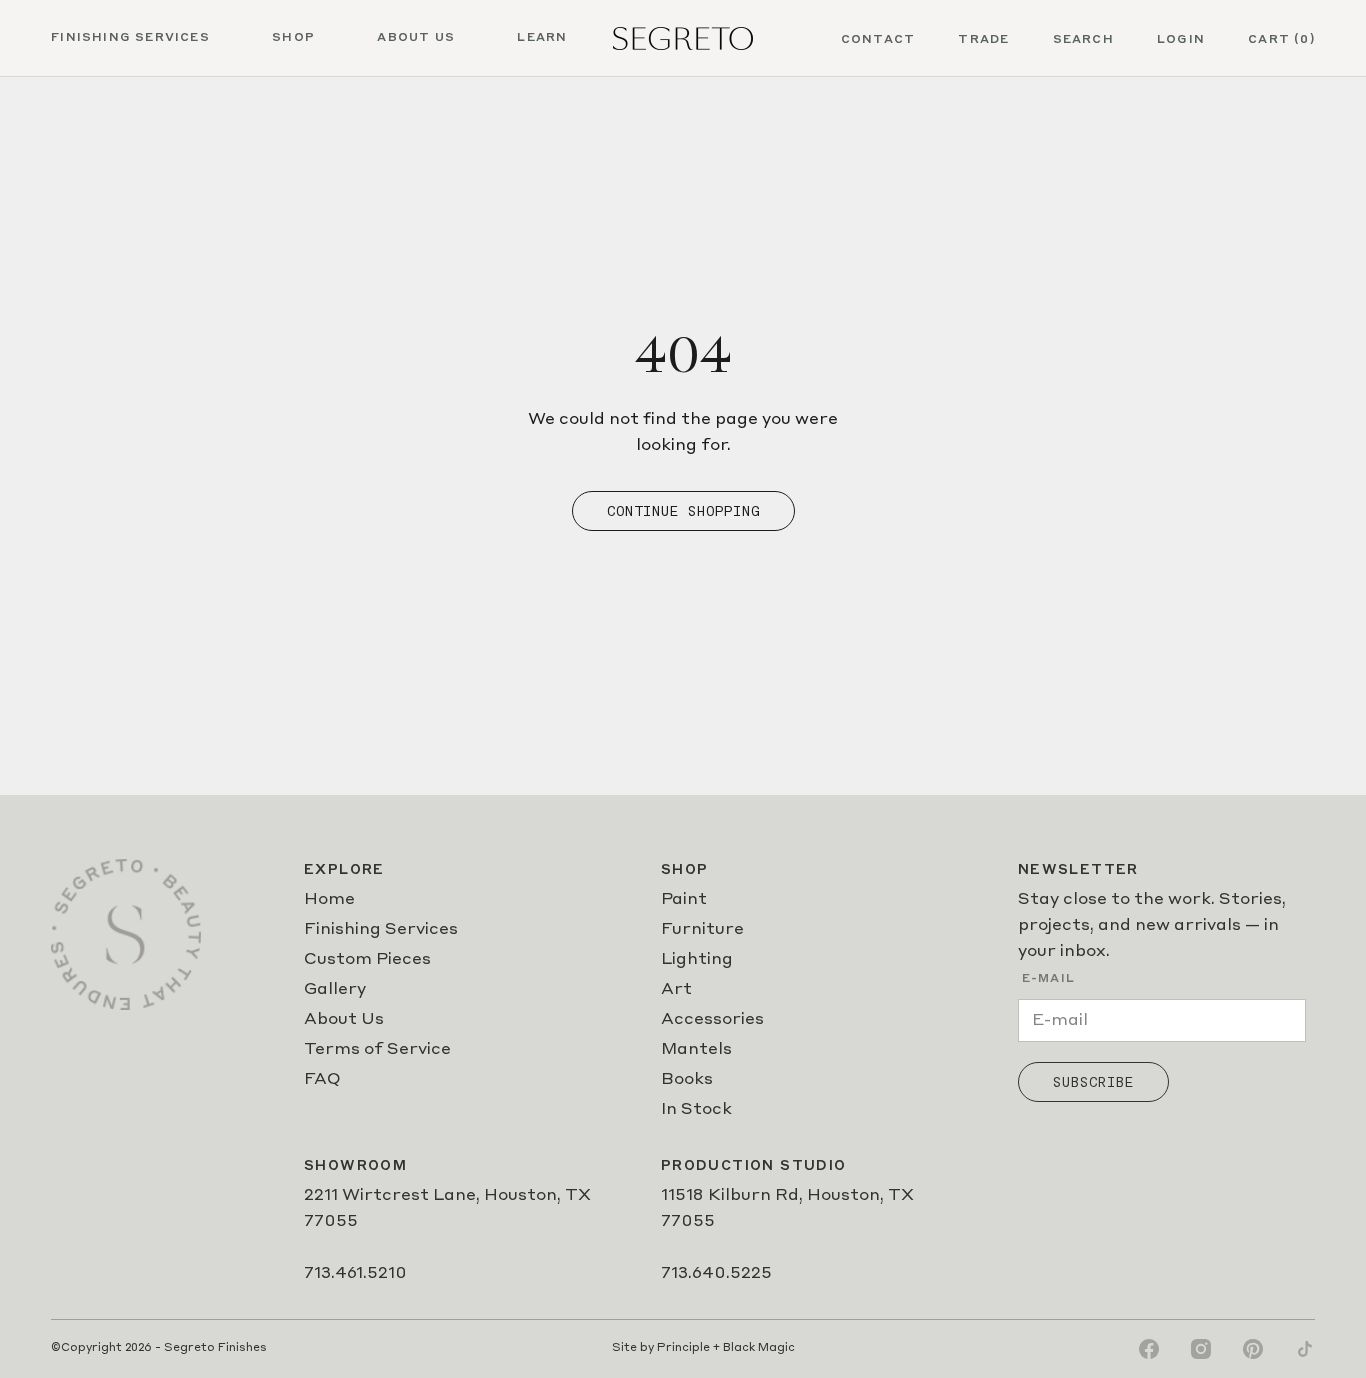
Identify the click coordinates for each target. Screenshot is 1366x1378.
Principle (683, 1348)
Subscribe (1093, 1082)
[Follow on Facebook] (1149, 1349)
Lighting (697, 960)
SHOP (293, 38)
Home (329, 900)
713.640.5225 (716, 1274)
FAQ (322, 1080)
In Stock (696, 1110)
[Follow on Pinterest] (1253, 1349)
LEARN (542, 38)
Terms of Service (377, 1050)
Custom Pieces (367, 960)
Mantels (696, 1050)
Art (676, 990)
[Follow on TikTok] (1305, 1349)
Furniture (702, 930)
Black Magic (759, 1348)
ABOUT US (416, 38)
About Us (344, 1020)
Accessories (712, 1020)
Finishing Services (381, 930)
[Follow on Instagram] (1201, 1349)
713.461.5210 (355, 1274)
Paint (684, 900)
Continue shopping (683, 511)
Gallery (335, 990)
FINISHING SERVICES (130, 38)
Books (687, 1080)
